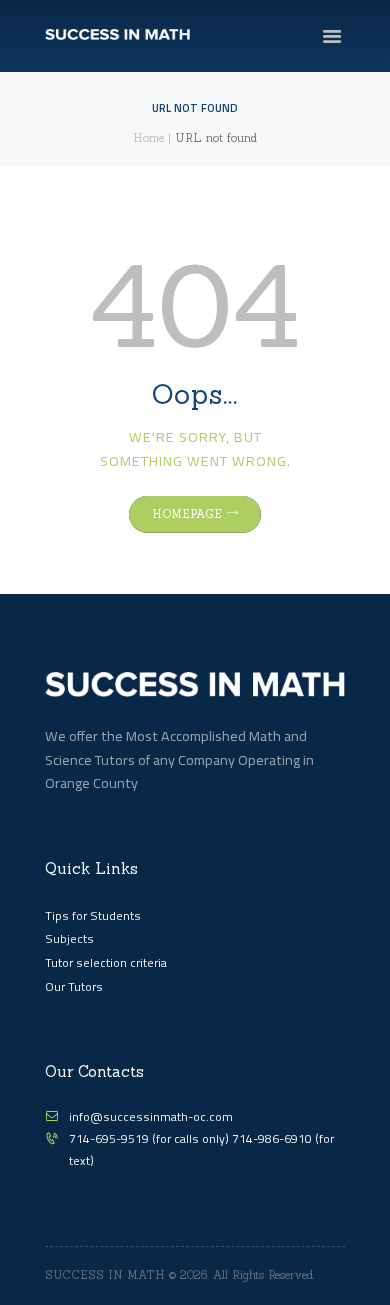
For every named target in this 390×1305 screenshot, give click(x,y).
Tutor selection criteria (106, 962)
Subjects (69, 938)
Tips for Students (93, 915)
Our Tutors (74, 986)
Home (148, 138)
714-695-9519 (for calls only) (150, 1138)
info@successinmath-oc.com (151, 1116)
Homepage (187, 514)
